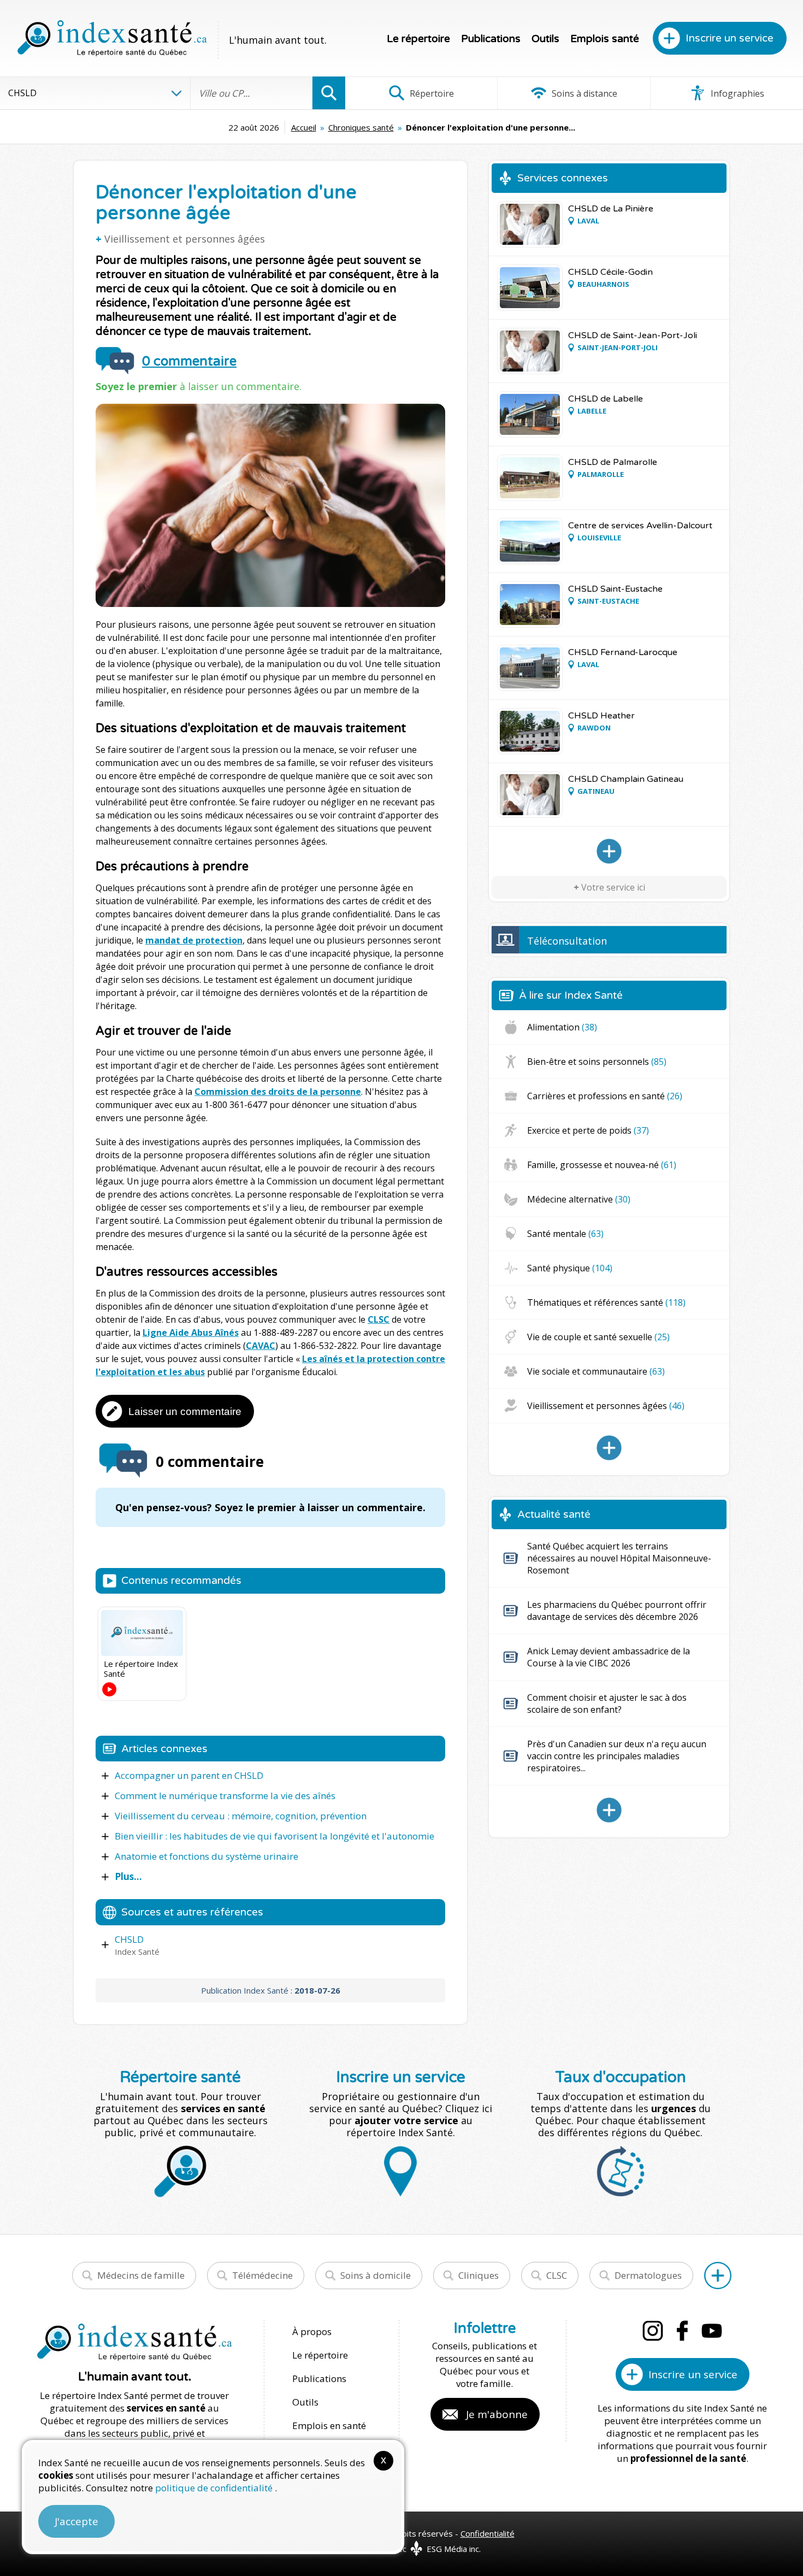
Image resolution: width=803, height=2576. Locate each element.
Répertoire (431, 93)
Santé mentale (565, 1234)
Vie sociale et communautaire (596, 1371)
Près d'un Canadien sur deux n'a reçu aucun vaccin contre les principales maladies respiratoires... (617, 1756)
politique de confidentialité (215, 2488)
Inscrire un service (730, 38)
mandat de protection (194, 940)
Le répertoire (418, 39)
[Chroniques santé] (609, 1448)
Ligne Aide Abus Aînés (191, 1333)
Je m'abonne (497, 2414)
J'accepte (76, 2521)
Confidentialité (488, 2533)
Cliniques (479, 2275)
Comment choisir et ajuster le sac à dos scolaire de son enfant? (607, 1703)
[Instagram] (653, 2331)
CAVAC (261, 1346)
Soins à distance (583, 93)
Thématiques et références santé (606, 1302)
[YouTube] (712, 2331)
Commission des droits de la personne (278, 1092)
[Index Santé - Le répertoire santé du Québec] (112, 38)
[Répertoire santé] (718, 2276)
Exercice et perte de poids (588, 1130)
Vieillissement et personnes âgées (185, 239)
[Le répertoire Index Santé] (142, 1633)
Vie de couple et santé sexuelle (598, 1337)
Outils (545, 39)
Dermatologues (648, 2275)
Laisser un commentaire (185, 1411)
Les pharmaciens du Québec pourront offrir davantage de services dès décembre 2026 (617, 1611)
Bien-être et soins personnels (597, 1062)
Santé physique (570, 1268)
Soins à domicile (376, 2275)
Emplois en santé (329, 2425)
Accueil (304, 127)
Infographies (736, 93)
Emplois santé (605, 39)
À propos (312, 2332)
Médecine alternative (579, 1199)
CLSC (379, 1319)
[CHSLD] (609, 851)
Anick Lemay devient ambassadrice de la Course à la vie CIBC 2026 (609, 1657)
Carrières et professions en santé (605, 1096)
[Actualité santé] (609, 1810)
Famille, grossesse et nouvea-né (602, 1165)
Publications (491, 39)
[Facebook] (682, 2331)
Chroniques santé (361, 127)
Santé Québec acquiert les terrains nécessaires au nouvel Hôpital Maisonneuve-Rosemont (619, 1558)
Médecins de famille (141, 2275)
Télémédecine (262, 2275)
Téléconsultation (567, 941)
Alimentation (562, 1027)
